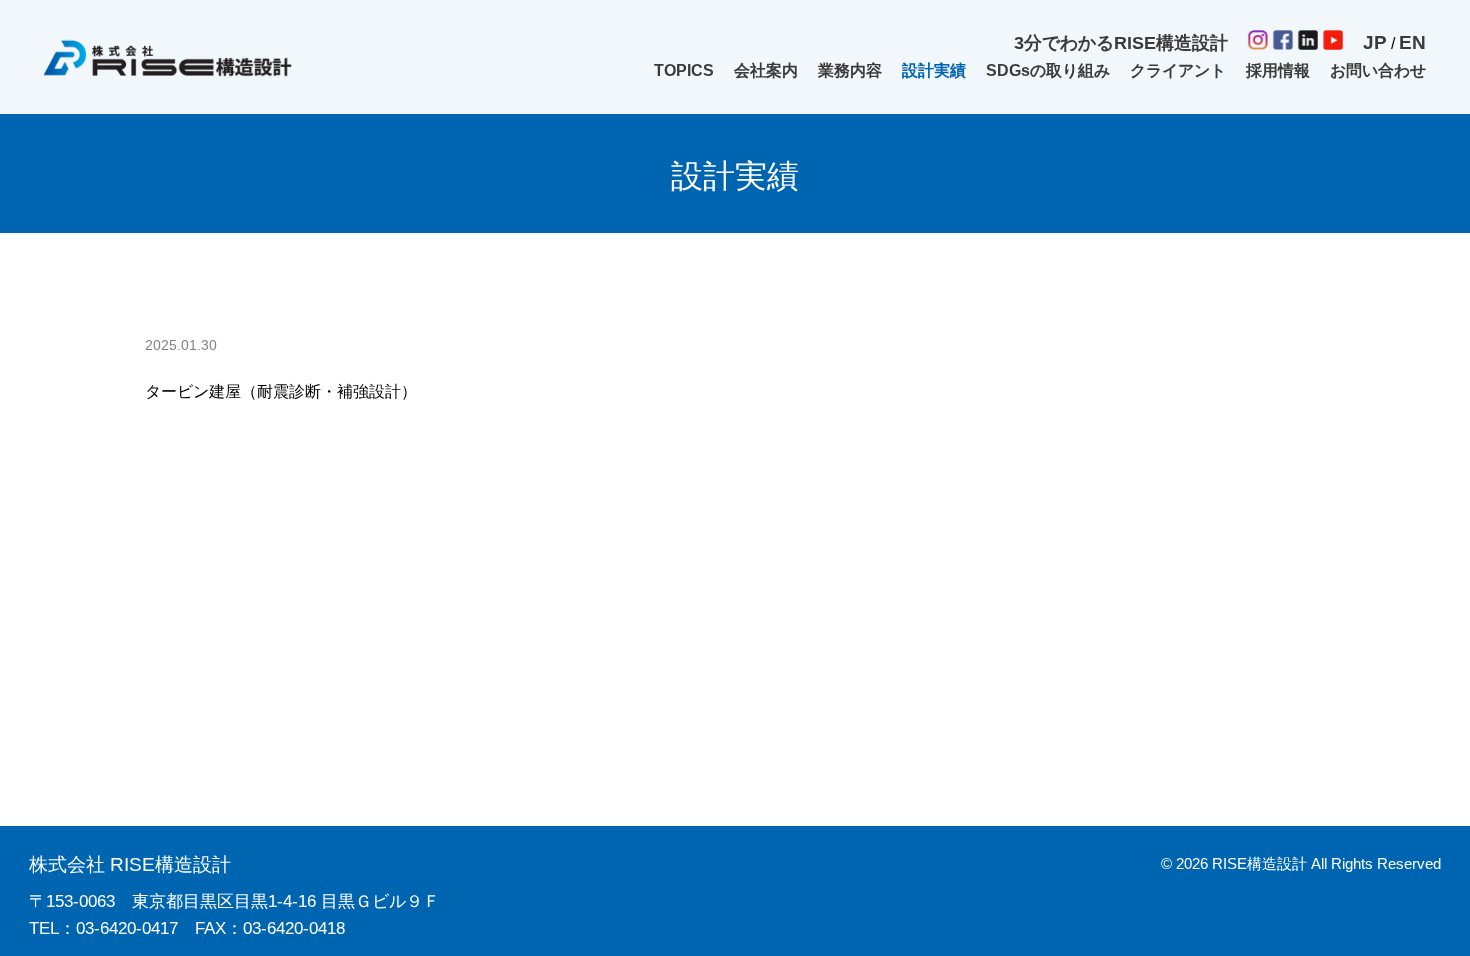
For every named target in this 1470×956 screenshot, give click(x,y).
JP (1375, 42)
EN (1412, 42)
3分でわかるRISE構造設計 (1121, 43)
